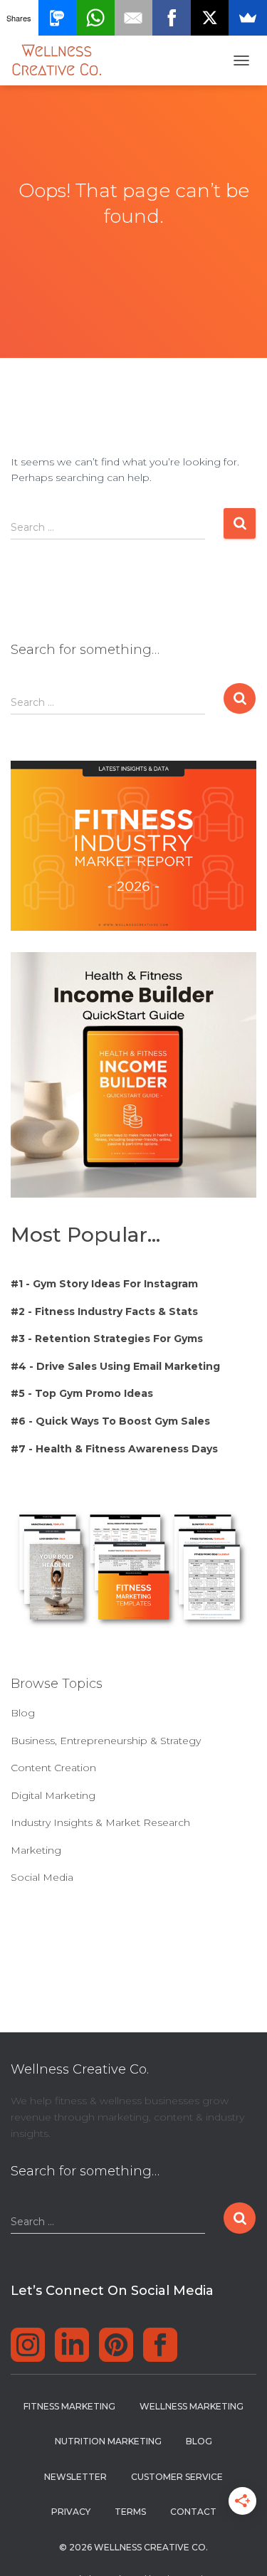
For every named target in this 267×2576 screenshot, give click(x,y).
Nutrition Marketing (108, 2441)
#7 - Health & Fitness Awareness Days (114, 1449)
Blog (23, 1713)
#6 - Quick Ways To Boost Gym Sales (110, 1421)
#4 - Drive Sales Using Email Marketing (115, 1366)
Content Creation (53, 1768)
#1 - (104, 1284)
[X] (210, 18)
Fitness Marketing (69, 2406)
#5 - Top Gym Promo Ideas (82, 1393)
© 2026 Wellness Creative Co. (133, 2547)
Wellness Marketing (192, 2406)
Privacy (71, 2512)
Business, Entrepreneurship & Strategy (106, 1741)
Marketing (36, 1850)
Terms (130, 2512)
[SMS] (58, 18)
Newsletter (75, 2477)
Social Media (42, 1877)
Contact (193, 2512)
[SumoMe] (248, 18)
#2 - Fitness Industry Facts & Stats (104, 1311)
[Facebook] (172, 18)
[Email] (134, 18)
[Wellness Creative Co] (62, 60)
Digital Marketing (53, 1795)
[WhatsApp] (95, 18)
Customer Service (177, 2477)
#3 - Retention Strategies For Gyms (107, 1339)
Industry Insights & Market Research (100, 1822)
